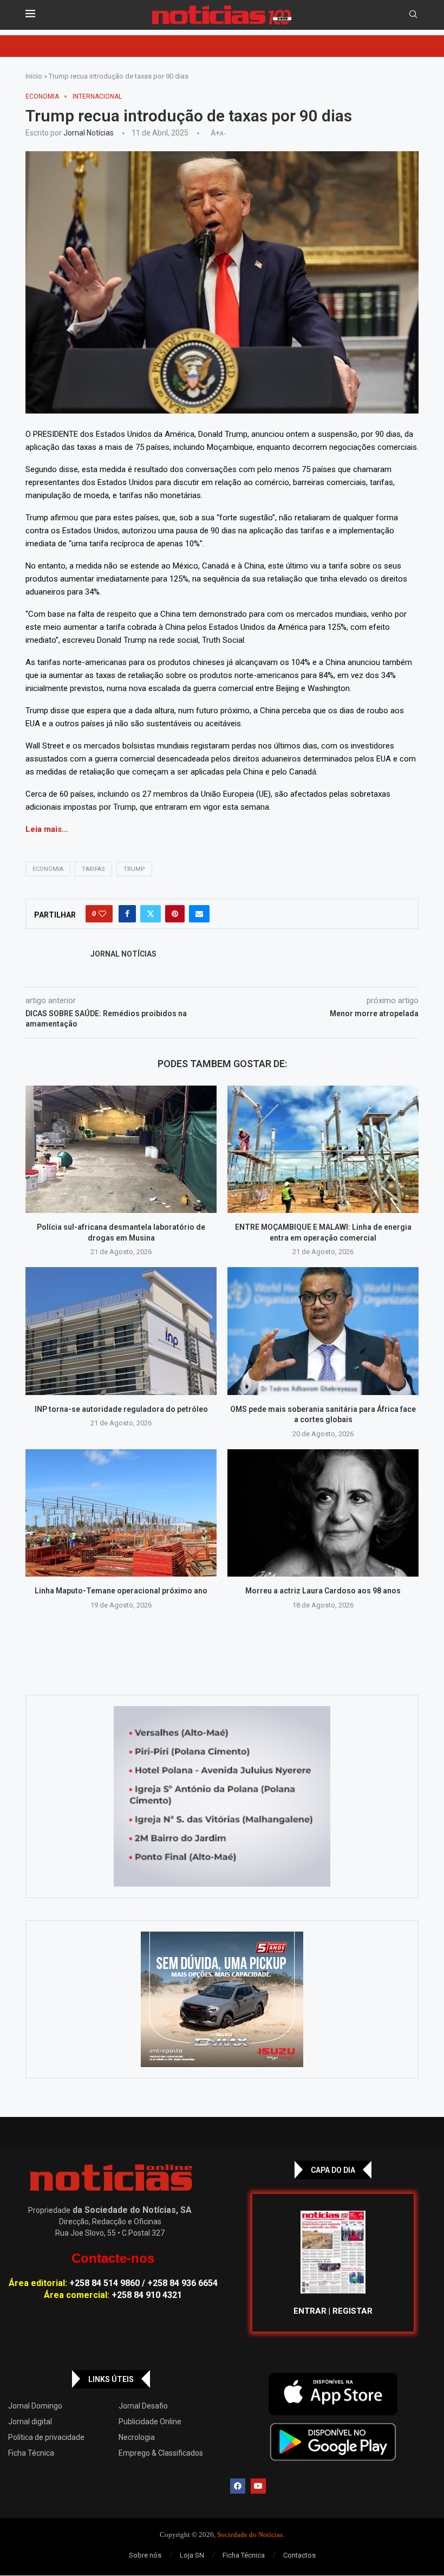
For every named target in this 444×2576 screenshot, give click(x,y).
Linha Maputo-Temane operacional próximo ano (121, 1591)
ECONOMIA (48, 869)
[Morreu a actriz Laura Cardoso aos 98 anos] (323, 1513)
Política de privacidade (46, 2437)
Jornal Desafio (143, 2406)
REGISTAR (352, 2311)
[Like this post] (102, 914)
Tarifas (93, 869)
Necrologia (137, 2437)
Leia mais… (47, 829)
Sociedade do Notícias (250, 2535)
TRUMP (134, 869)
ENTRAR (310, 2311)
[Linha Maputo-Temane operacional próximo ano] (121, 1513)
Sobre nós (145, 2555)
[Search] (413, 15)
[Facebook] (238, 2486)
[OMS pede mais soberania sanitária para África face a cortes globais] (323, 1331)
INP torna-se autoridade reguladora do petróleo (121, 1409)
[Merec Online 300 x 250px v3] (222, 1999)
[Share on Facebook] (127, 914)
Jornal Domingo (35, 2406)
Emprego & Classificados (161, 2453)
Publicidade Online (150, 2422)
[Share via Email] (199, 914)
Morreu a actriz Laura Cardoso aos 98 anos (323, 1591)
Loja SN (192, 2555)
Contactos (299, 2555)
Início (34, 76)
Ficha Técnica (31, 2453)
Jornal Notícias (89, 133)
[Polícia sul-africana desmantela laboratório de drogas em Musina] (121, 1149)
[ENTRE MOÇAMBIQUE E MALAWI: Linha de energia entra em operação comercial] (323, 1149)
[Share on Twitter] (151, 914)
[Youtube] (258, 2486)
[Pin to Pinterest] (175, 914)
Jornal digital (30, 2422)
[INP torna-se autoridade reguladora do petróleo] (121, 1331)
